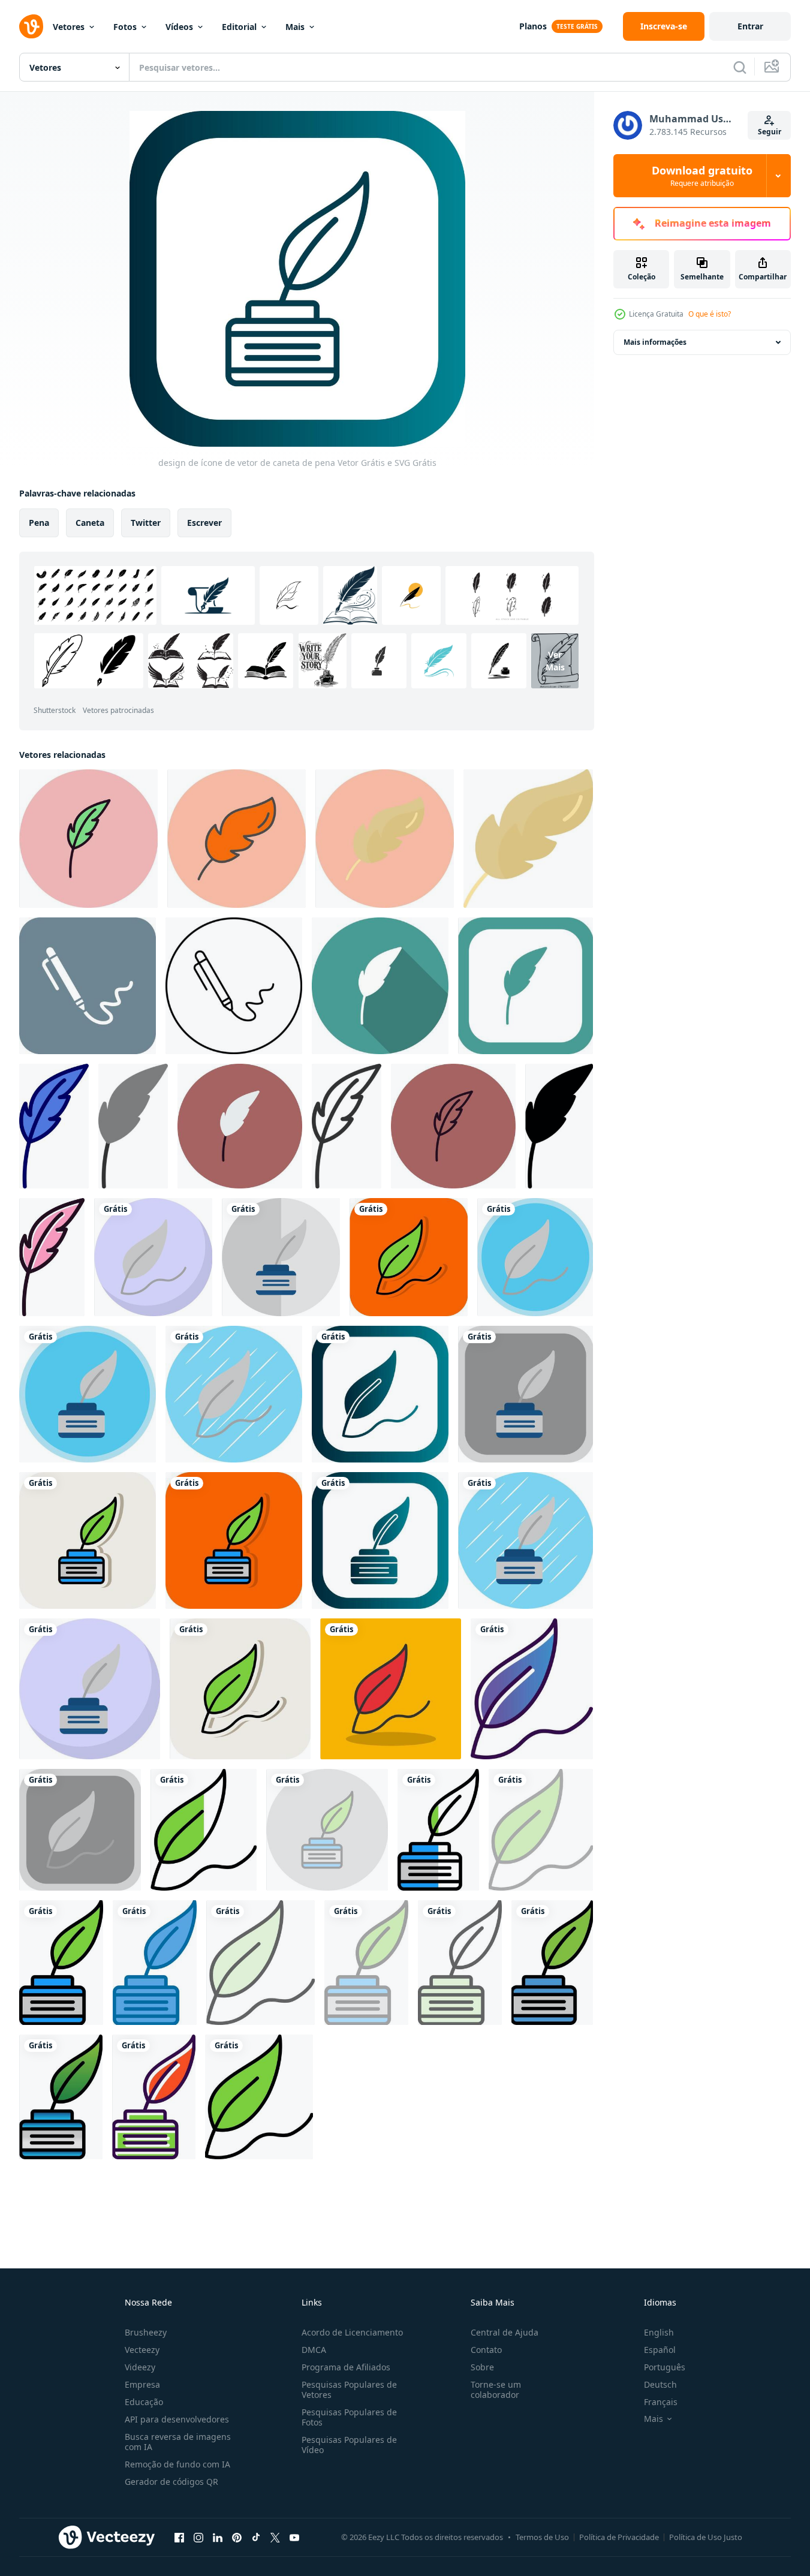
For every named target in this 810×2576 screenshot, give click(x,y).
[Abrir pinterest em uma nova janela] (237, 2537)
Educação (144, 2402)
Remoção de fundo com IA (177, 2464)
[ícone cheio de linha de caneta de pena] (552, 1963)
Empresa (142, 2384)
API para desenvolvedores (177, 2419)
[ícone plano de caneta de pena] (528, 839)
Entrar (750, 26)
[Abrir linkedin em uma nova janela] (218, 2537)
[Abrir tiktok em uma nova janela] (256, 2537)
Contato (486, 2350)
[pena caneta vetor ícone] (88, 839)
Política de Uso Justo (706, 2537)
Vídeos (179, 27)
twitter (146, 523)
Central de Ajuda (505, 2332)
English (659, 2332)
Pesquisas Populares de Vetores (349, 2390)
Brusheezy (146, 2332)
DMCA (314, 2350)
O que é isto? (710, 314)
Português (665, 2367)
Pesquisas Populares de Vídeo (349, 2445)
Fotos (125, 27)
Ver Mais (555, 661)
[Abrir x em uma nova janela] (275, 2537)
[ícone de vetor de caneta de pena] (237, 839)
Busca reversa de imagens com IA (178, 2442)
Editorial (239, 27)
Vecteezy (142, 2350)
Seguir (770, 132)
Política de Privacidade (619, 2537)
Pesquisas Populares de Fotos (349, 2417)
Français (661, 2402)
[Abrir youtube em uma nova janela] (294, 2537)
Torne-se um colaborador (496, 2390)
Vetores (69, 27)
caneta (90, 523)
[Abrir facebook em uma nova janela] (179, 2537)
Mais (295, 27)
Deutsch (660, 2384)
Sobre (482, 2367)
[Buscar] (740, 67)
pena (39, 523)
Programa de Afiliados (346, 2367)
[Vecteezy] (31, 26)
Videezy (140, 2367)
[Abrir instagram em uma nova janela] (198, 2537)
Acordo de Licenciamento (352, 2332)
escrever (204, 523)
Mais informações (655, 342)
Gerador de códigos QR (171, 2482)
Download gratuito (702, 176)
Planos (533, 26)
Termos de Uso (542, 2537)
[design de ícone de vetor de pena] (153, 1257)
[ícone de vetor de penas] (88, 986)
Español (660, 2350)
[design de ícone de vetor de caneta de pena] (281, 1257)
